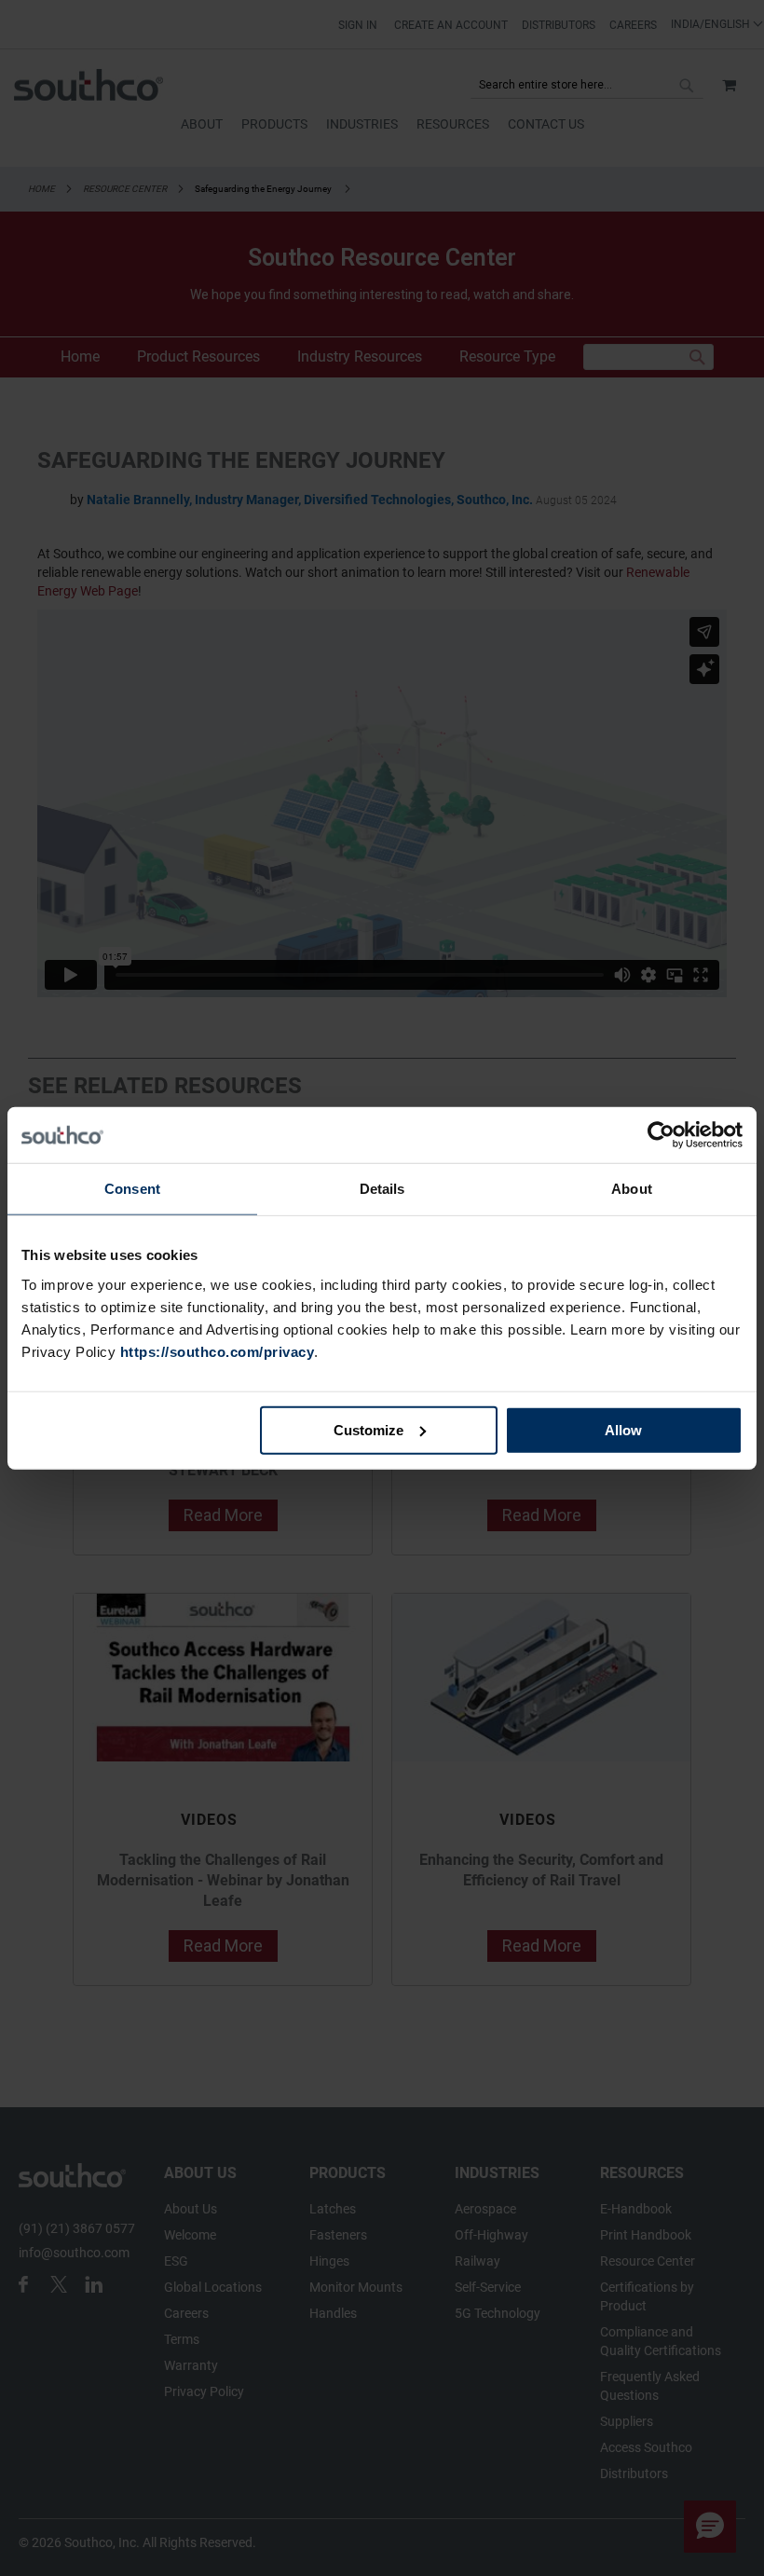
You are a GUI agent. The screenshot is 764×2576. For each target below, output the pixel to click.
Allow (623, 1429)
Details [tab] (382, 1189)
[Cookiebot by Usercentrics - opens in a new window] (661, 1135)
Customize (368, 1429)
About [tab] (632, 1189)
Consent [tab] (132, 1189)
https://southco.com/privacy (218, 1351)
